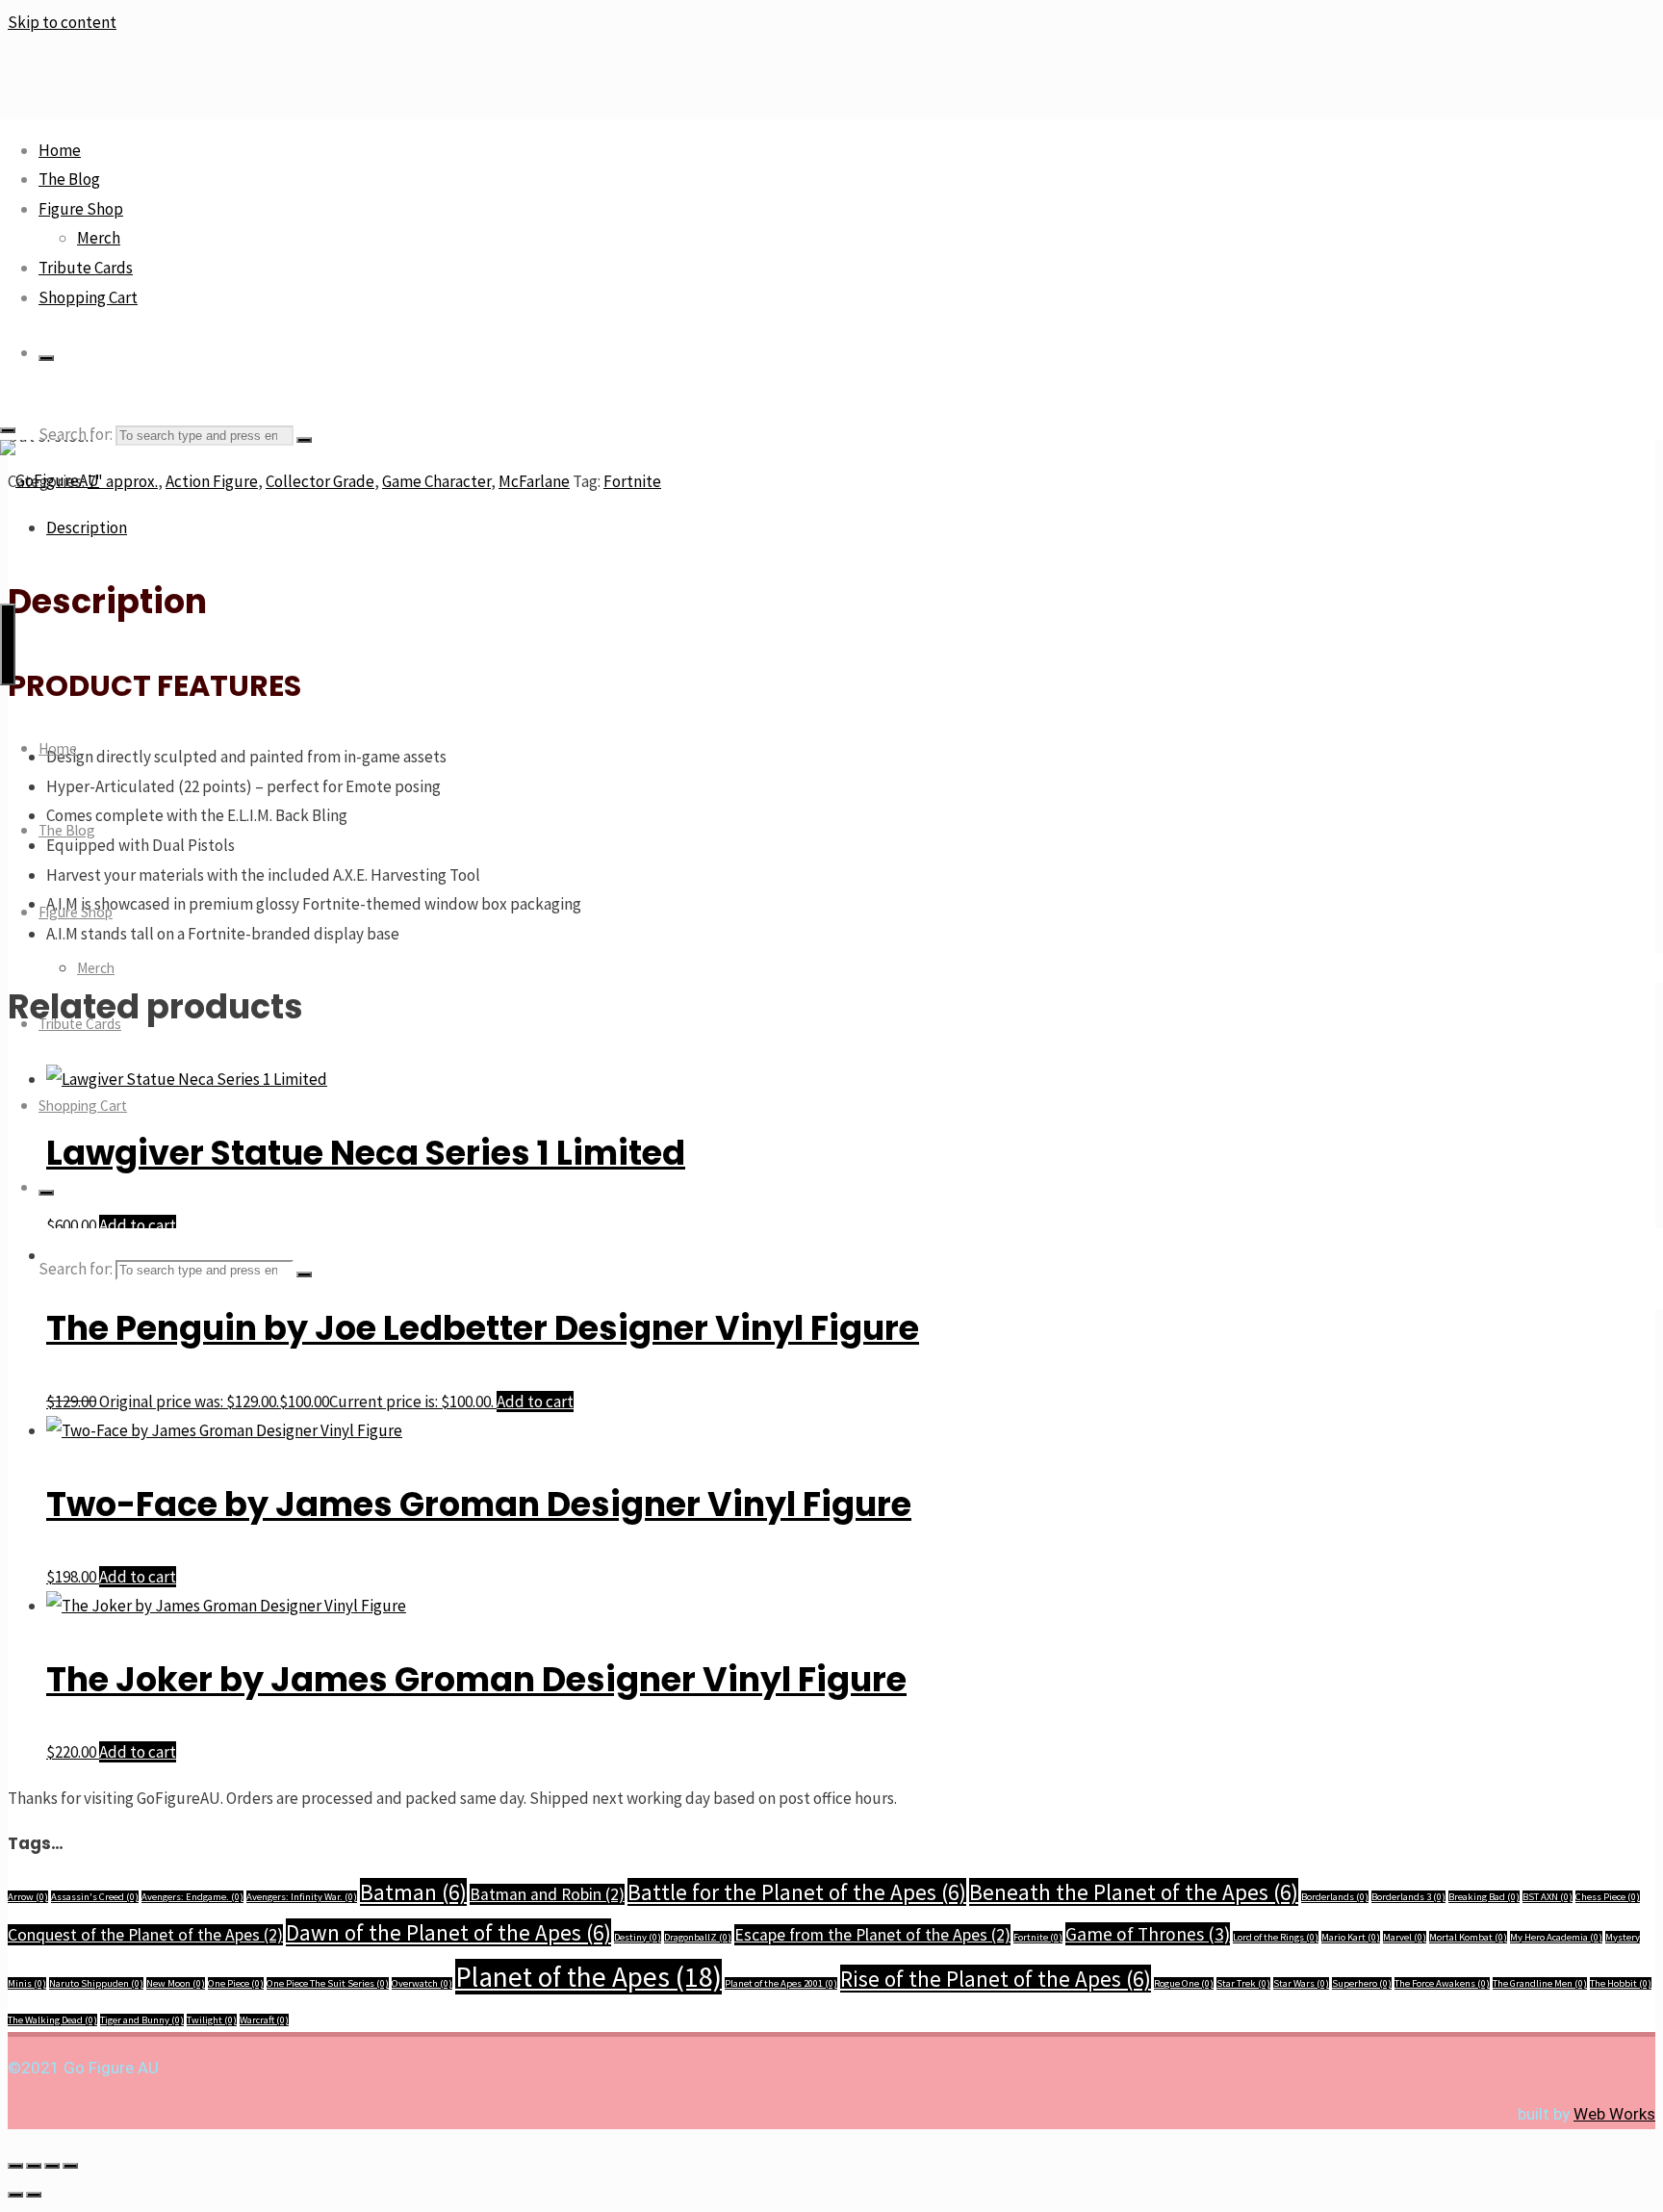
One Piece (236, 1983)
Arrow (28, 1897)
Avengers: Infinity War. (302, 1897)
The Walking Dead (52, 2020)
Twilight (212, 2020)
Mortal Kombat (1468, 1937)
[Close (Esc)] (70, 2166)
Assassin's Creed (95, 1897)
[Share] (52, 2166)
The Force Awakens (1442, 1983)
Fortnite (1038, 1937)
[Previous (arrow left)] (15, 2195)
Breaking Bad (1484, 1897)
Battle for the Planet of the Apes (797, 1892)
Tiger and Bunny (142, 2020)
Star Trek (1243, 1983)
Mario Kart (1351, 1937)
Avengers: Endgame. (192, 1897)
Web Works (1614, 2114)
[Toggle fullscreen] (34, 2166)
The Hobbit (1621, 1983)
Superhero (1362, 1983)
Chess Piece (1608, 1897)
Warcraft (264, 2020)
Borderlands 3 (1408, 1897)
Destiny (638, 1937)
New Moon (176, 1983)
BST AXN (1548, 1897)
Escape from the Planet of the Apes (872, 1935)
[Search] (46, 358)
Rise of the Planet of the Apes (996, 1979)
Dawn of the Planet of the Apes (448, 1932)
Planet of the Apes (588, 1977)
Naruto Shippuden (96, 1983)
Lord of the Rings (1276, 1937)
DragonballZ (698, 1937)
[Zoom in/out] (15, 2166)
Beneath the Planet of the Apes (1134, 1892)
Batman (413, 1892)
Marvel (1405, 1937)
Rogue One (1184, 1983)
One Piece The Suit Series (328, 1983)
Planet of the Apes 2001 (781, 1983)
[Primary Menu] (8, 644)
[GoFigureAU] (50, 480)
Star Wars (1301, 1983)
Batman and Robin (547, 1894)
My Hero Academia (1556, 1937)
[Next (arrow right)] (34, 2195)
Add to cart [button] (535, 1402)
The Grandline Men (1540, 1983)
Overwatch (422, 1983)
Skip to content (62, 22)
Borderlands (1335, 1897)
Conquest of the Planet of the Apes (145, 1935)
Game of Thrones (1148, 1934)
